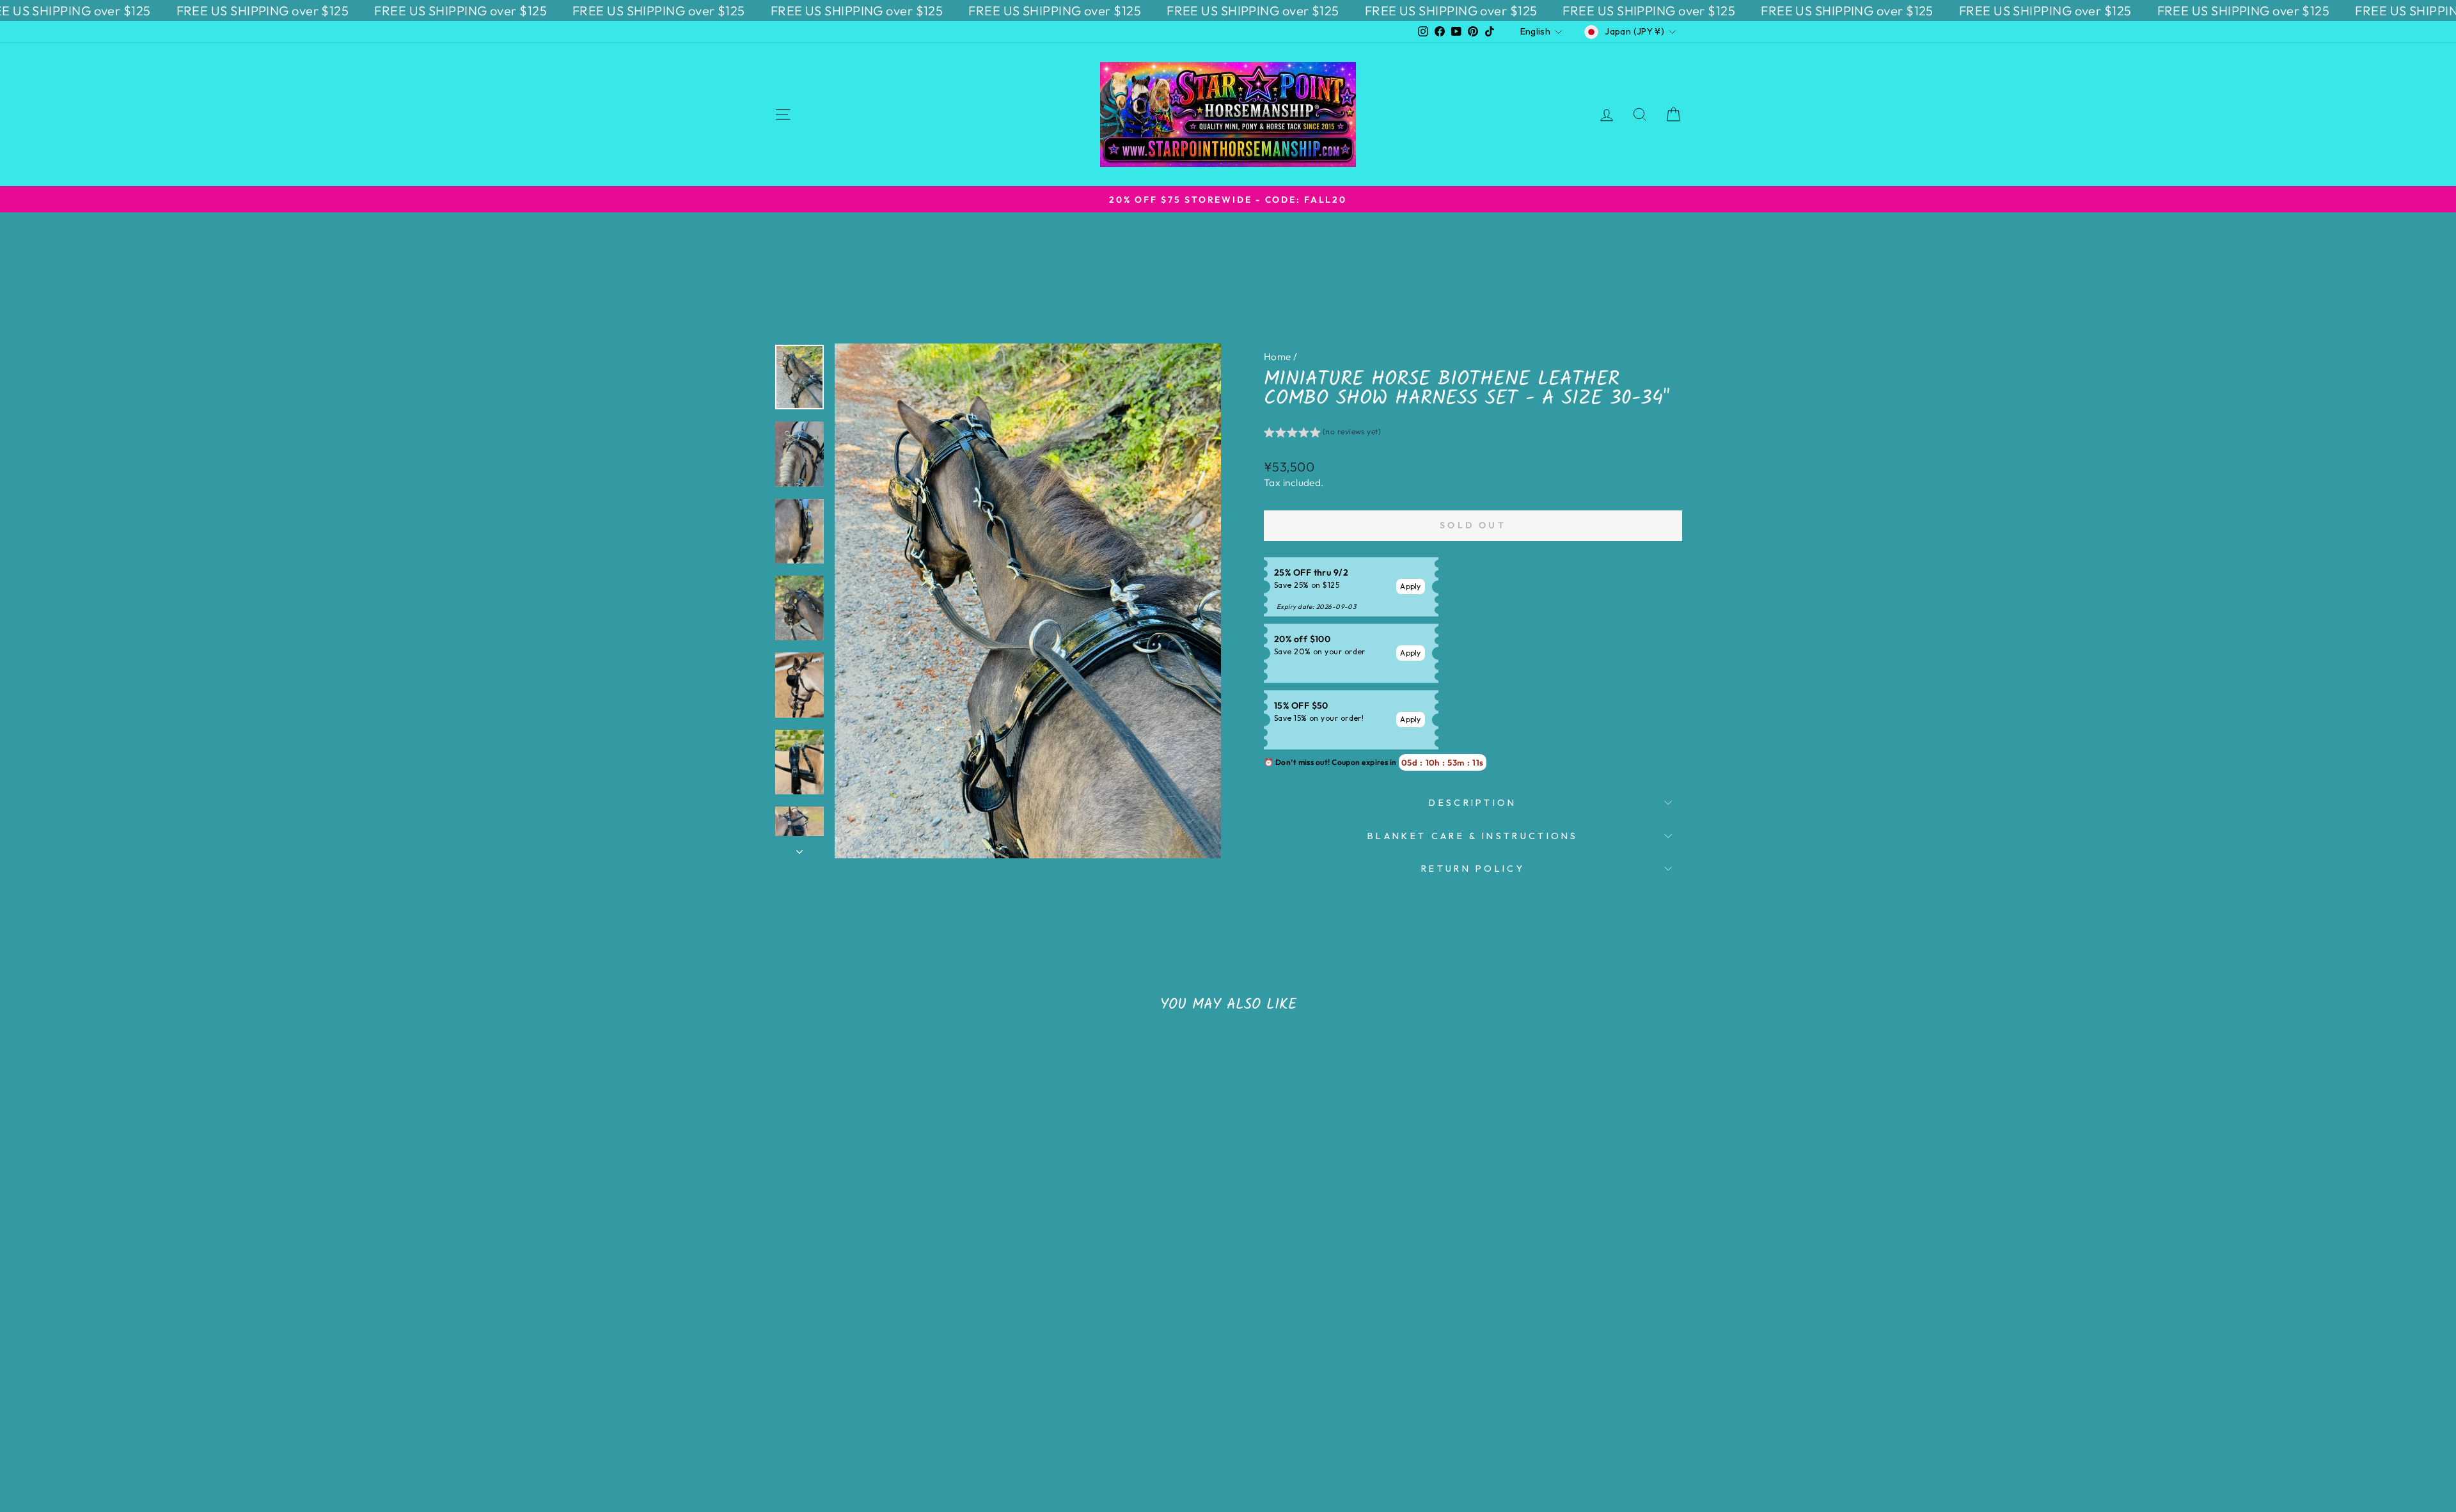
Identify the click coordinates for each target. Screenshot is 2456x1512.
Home (1278, 357)
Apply (1411, 586)
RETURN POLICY (1473, 869)
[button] (1322, 434)
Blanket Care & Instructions (1473, 836)
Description (1473, 803)
